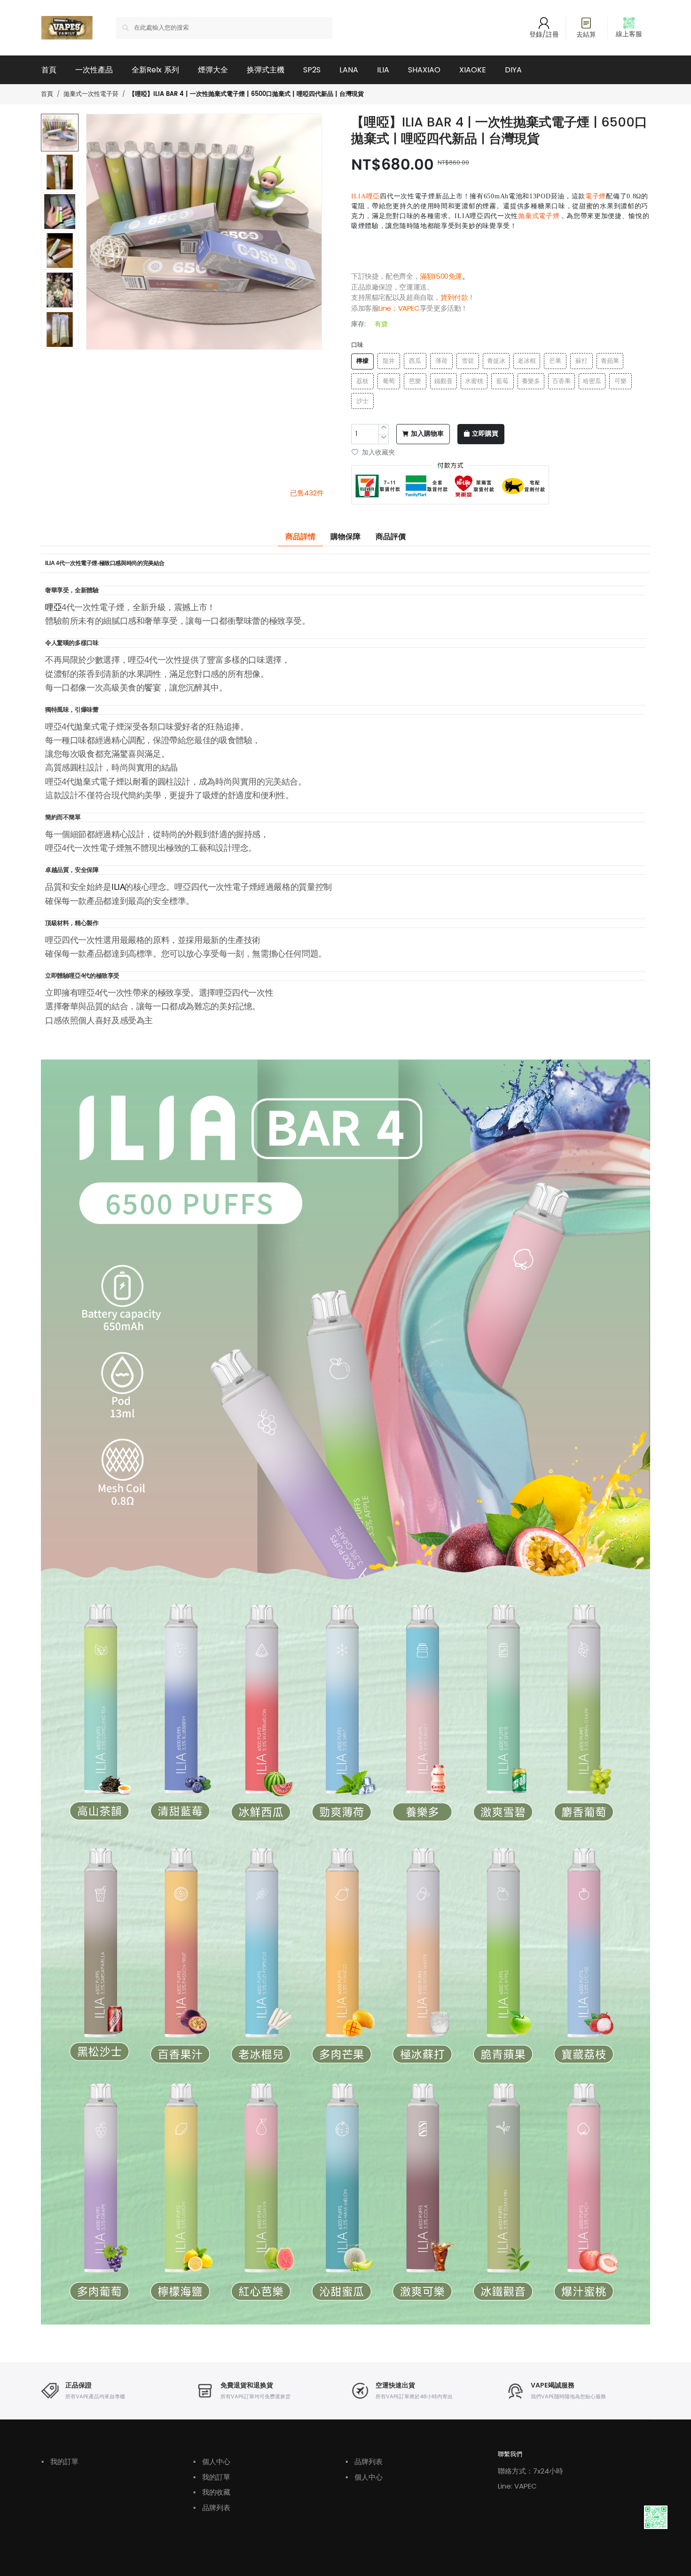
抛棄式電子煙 (539, 216)
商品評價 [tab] (391, 537)
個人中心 (212, 2462)
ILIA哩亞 (365, 196)
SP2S (312, 70)
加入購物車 (427, 434)
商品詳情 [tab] (300, 537)
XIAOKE (473, 70)
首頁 (49, 70)
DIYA (513, 70)
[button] (60, 344)
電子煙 (596, 196)
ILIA (383, 70)
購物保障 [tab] (345, 537)
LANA (349, 70)
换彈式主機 (266, 70)
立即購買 (485, 434)
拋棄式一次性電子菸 (91, 94)
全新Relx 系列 (155, 70)
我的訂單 (60, 2462)
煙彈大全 (213, 70)
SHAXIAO (424, 70)
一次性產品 (94, 70)
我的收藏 (212, 2492)
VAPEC (409, 308)
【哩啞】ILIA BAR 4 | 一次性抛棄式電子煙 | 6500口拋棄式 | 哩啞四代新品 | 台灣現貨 (246, 94)
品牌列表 (212, 2508)
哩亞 (53, 607)
